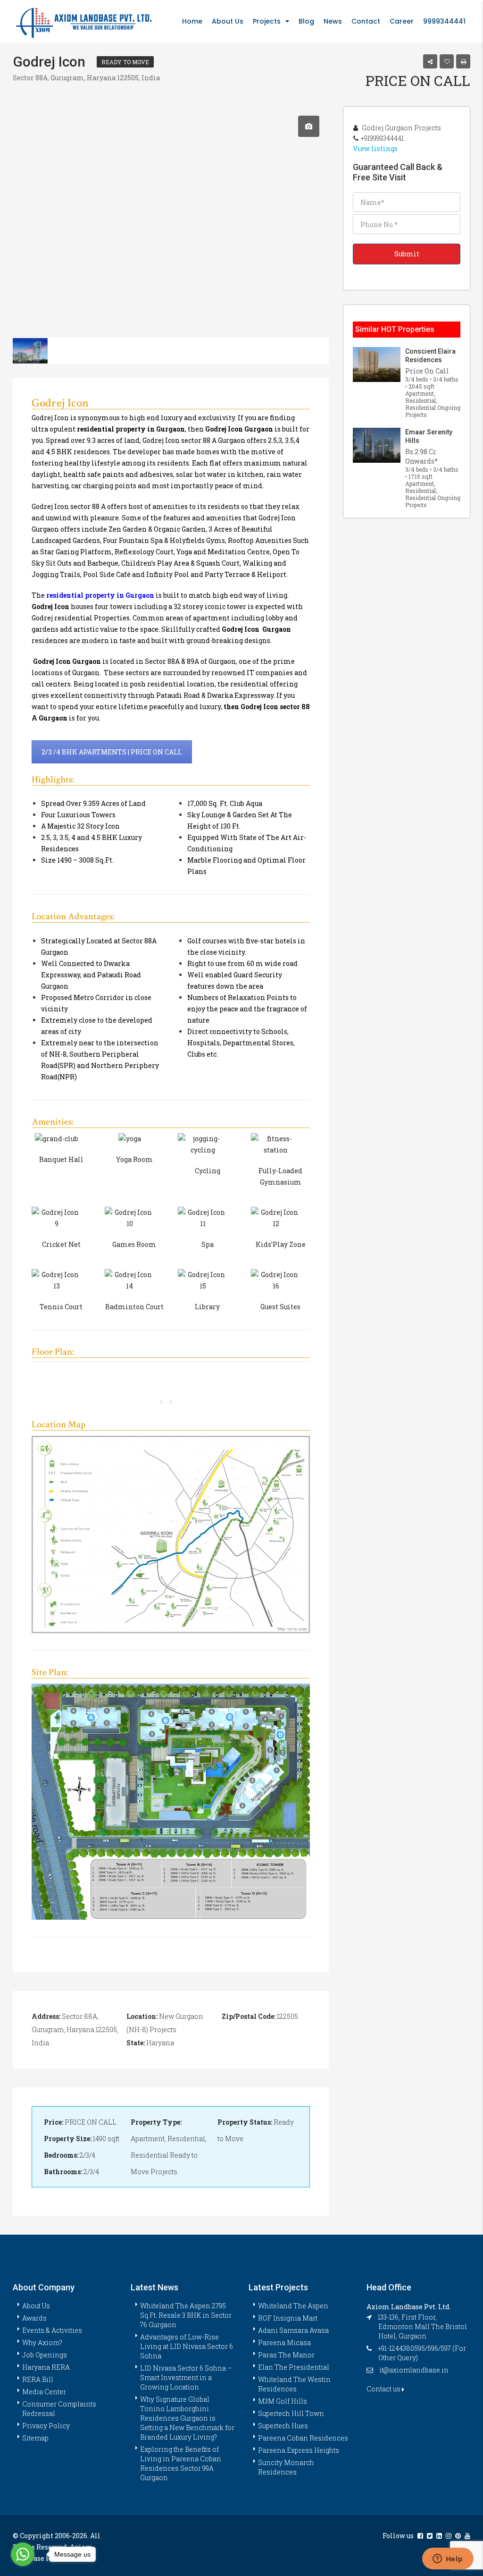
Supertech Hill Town (291, 2413)
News (333, 21)
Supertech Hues (283, 2426)
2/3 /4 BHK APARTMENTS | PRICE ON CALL (112, 752)
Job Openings (45, 2355)
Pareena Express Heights (299, 2450)
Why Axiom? (42, 2343)
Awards (34, 2318)
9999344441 (444, 21)
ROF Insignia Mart (288, 2318)
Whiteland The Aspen (293, 2306)
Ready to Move (125, 62)
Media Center (44, 2392)
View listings (375, 148)
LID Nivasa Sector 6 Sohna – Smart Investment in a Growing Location (186, 2377)
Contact (366, 21)
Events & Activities (52, 2330)
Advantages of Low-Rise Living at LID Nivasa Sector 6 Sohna (187, 2346)
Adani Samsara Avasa (293, 2330)
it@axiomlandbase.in (414, 2370)
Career (402, 21)
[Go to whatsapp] (23, 2554)
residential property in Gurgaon (100, 595)
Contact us (384, 2389)
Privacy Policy (46, 2426)
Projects (267, 21)
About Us (228, 21)
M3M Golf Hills (283, 2401)
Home (192, 21)
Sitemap (35, 2438)
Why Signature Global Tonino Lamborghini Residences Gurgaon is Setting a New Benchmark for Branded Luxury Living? (187, 2418)
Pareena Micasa (284, 2343)
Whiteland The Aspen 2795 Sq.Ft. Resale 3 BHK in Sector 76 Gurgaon (186, 2315)
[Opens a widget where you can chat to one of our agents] (448, 2559)
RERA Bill (38, 2379)
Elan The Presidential (294, 2367)
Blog (306, 21)
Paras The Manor (286, 2355)
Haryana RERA (46, 2367)
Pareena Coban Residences (303, 2438)
